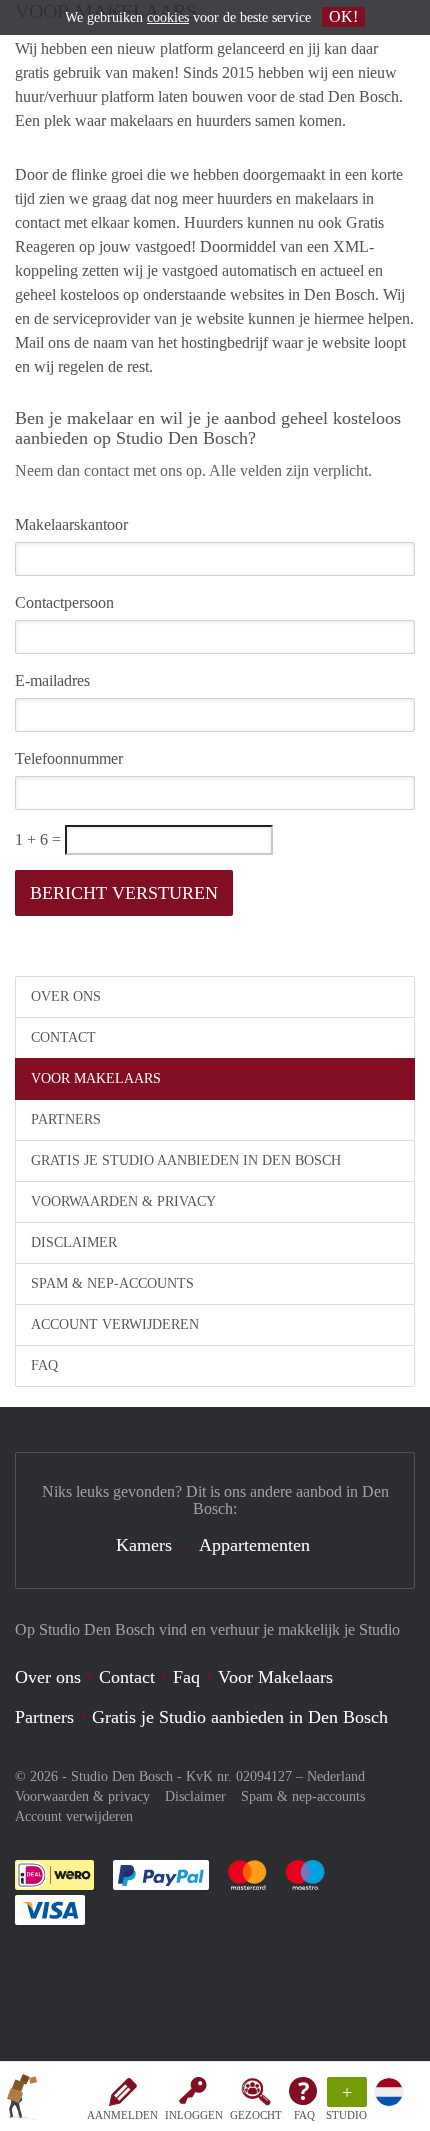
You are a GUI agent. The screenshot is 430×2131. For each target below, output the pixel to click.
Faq (186, 1677)
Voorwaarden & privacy (123, 1201)
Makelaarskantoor (71, 524)
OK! (343, 16)
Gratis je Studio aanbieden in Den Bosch (186, 1160)
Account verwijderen (115, 1324)
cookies (168, 17)
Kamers (144, 1545)
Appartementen (254, 1545)
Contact (63, 1037)
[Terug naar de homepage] (22, 2100)
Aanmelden (122, 2115)
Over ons (66, 996)
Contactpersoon (64, 602)
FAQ (304, 2115)
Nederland (336, 1776)
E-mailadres (52, 680)
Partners (66, 1119)
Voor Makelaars (96, 1078)
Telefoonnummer (69, 758)
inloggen (194, 2115)
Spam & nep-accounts (112, 1283)
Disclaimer (74, 1242)
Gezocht (256, 2115)
